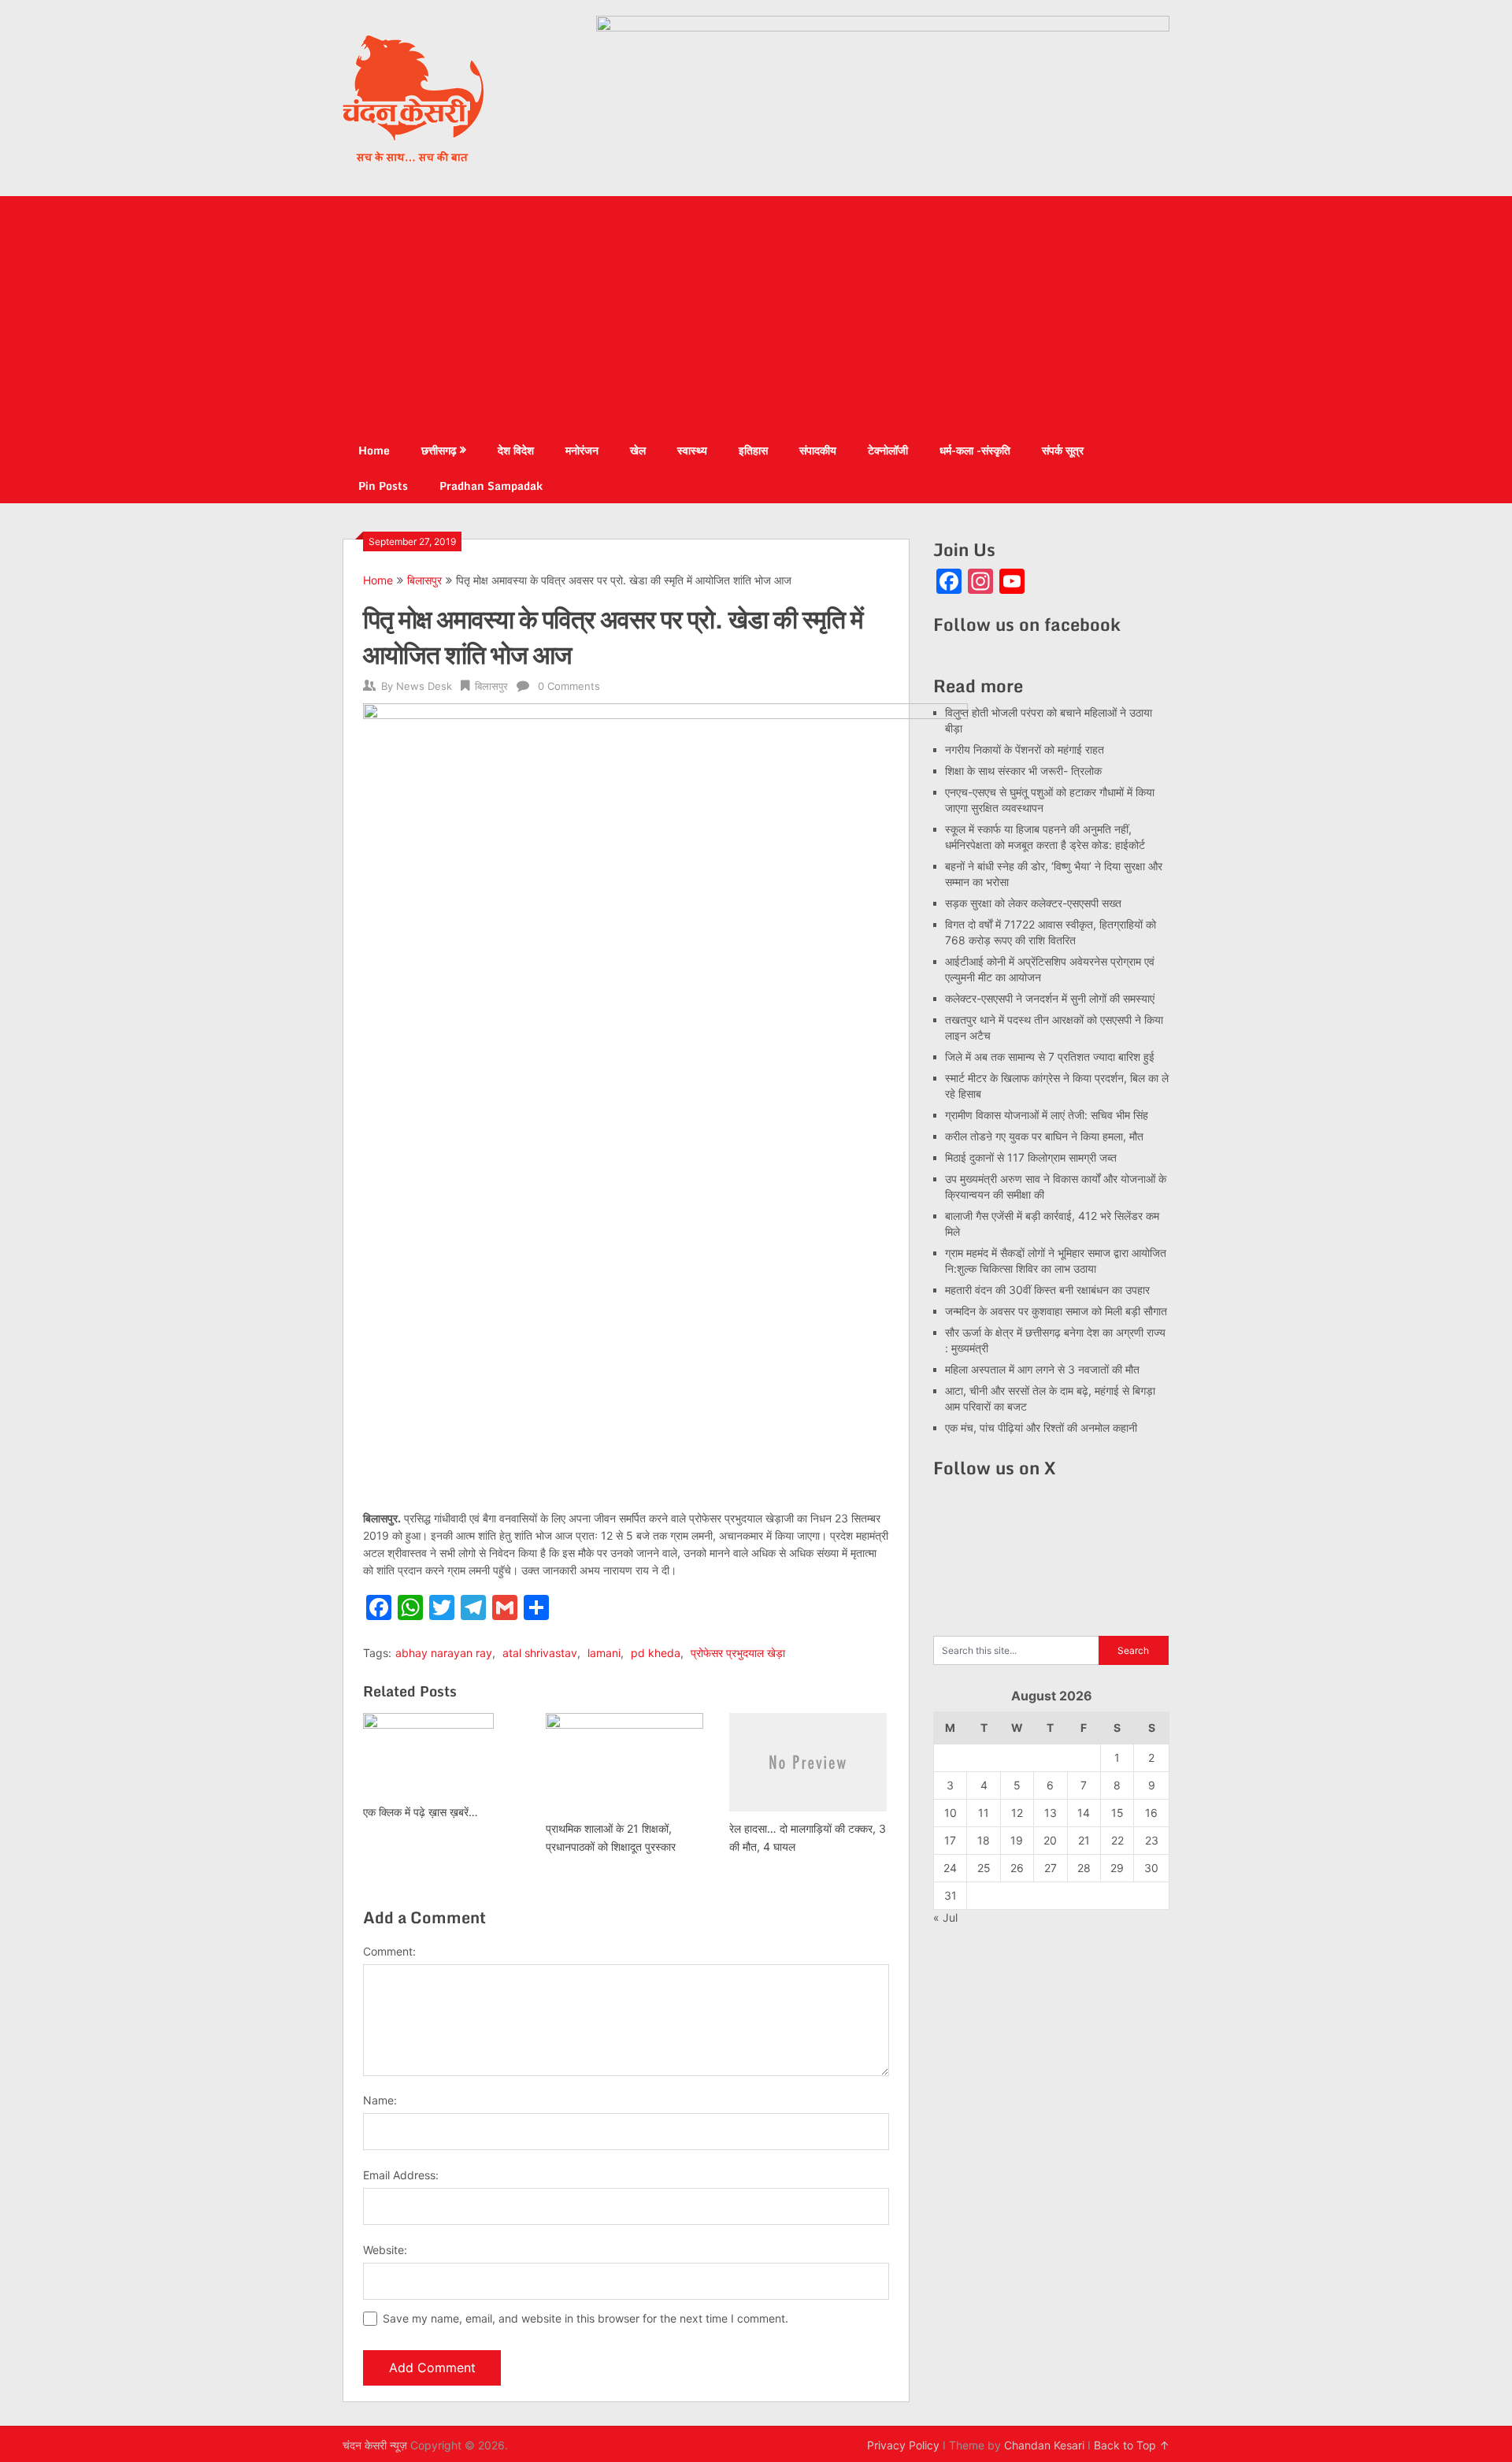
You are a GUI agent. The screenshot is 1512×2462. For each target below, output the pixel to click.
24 (950, 1868)
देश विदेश (516, 450)
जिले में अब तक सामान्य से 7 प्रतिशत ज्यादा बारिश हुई (1050, 1057)
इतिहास (753, 450)
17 (950, 1840)
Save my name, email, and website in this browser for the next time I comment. (586, 2318)
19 (1017, 1840)
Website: (385, 2250)
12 (1017, 1813)
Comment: (389, 1951)
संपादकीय (818, 450)
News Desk (424, 686)
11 (984, 1813)
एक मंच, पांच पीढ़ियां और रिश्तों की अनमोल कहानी (1041, 1428)
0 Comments (569, 686)
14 (1084, 1813)
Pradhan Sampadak (491, 486)
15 (1117, 1813)
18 (984, 1840)
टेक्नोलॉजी (888, 450)
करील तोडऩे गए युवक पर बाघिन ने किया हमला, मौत (1044, 1136)
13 (1051, 1813)
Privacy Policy (903, 2445)
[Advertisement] (756, 314)
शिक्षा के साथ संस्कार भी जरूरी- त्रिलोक (1023, 771)
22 (1117, 1840)
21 (1084, 1840)
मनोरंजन (582, 450)
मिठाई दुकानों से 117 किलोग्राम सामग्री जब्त (1031, 1157)
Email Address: (401, 2175)
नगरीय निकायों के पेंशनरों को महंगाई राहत (1025, 749)
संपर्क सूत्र (1063, 450)
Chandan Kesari (1044, 2445)
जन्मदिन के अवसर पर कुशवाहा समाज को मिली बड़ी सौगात (1056, 1311)
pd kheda (656, 1653)
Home (374, 450)
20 (1050, 1840)
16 (1151, 1813)
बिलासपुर (424, 580)
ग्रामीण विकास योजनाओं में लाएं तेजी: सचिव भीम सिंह (1047, 1115)
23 (1152, 1840)
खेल (638, 450)
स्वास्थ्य (692, 450)
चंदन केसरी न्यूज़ (375, 2445)
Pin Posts (383, 486)
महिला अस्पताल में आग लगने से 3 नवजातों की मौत (1042, 1369)
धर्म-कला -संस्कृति (975, 450)
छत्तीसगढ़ (439, 450)
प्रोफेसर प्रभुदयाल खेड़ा (738, 1653)
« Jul (945, 1917)
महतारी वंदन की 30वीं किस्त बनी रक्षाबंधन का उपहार (1047, 1290)
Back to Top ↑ (1132, 2445)
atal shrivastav (540, 1653)
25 (984, 1868)
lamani (604, 1653)
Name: (380, 2100)
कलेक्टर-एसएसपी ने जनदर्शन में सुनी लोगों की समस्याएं (1050, 998)
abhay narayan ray (444, 1653)
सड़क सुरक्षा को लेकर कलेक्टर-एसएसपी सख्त (1033, 903)
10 (951, 1813)
